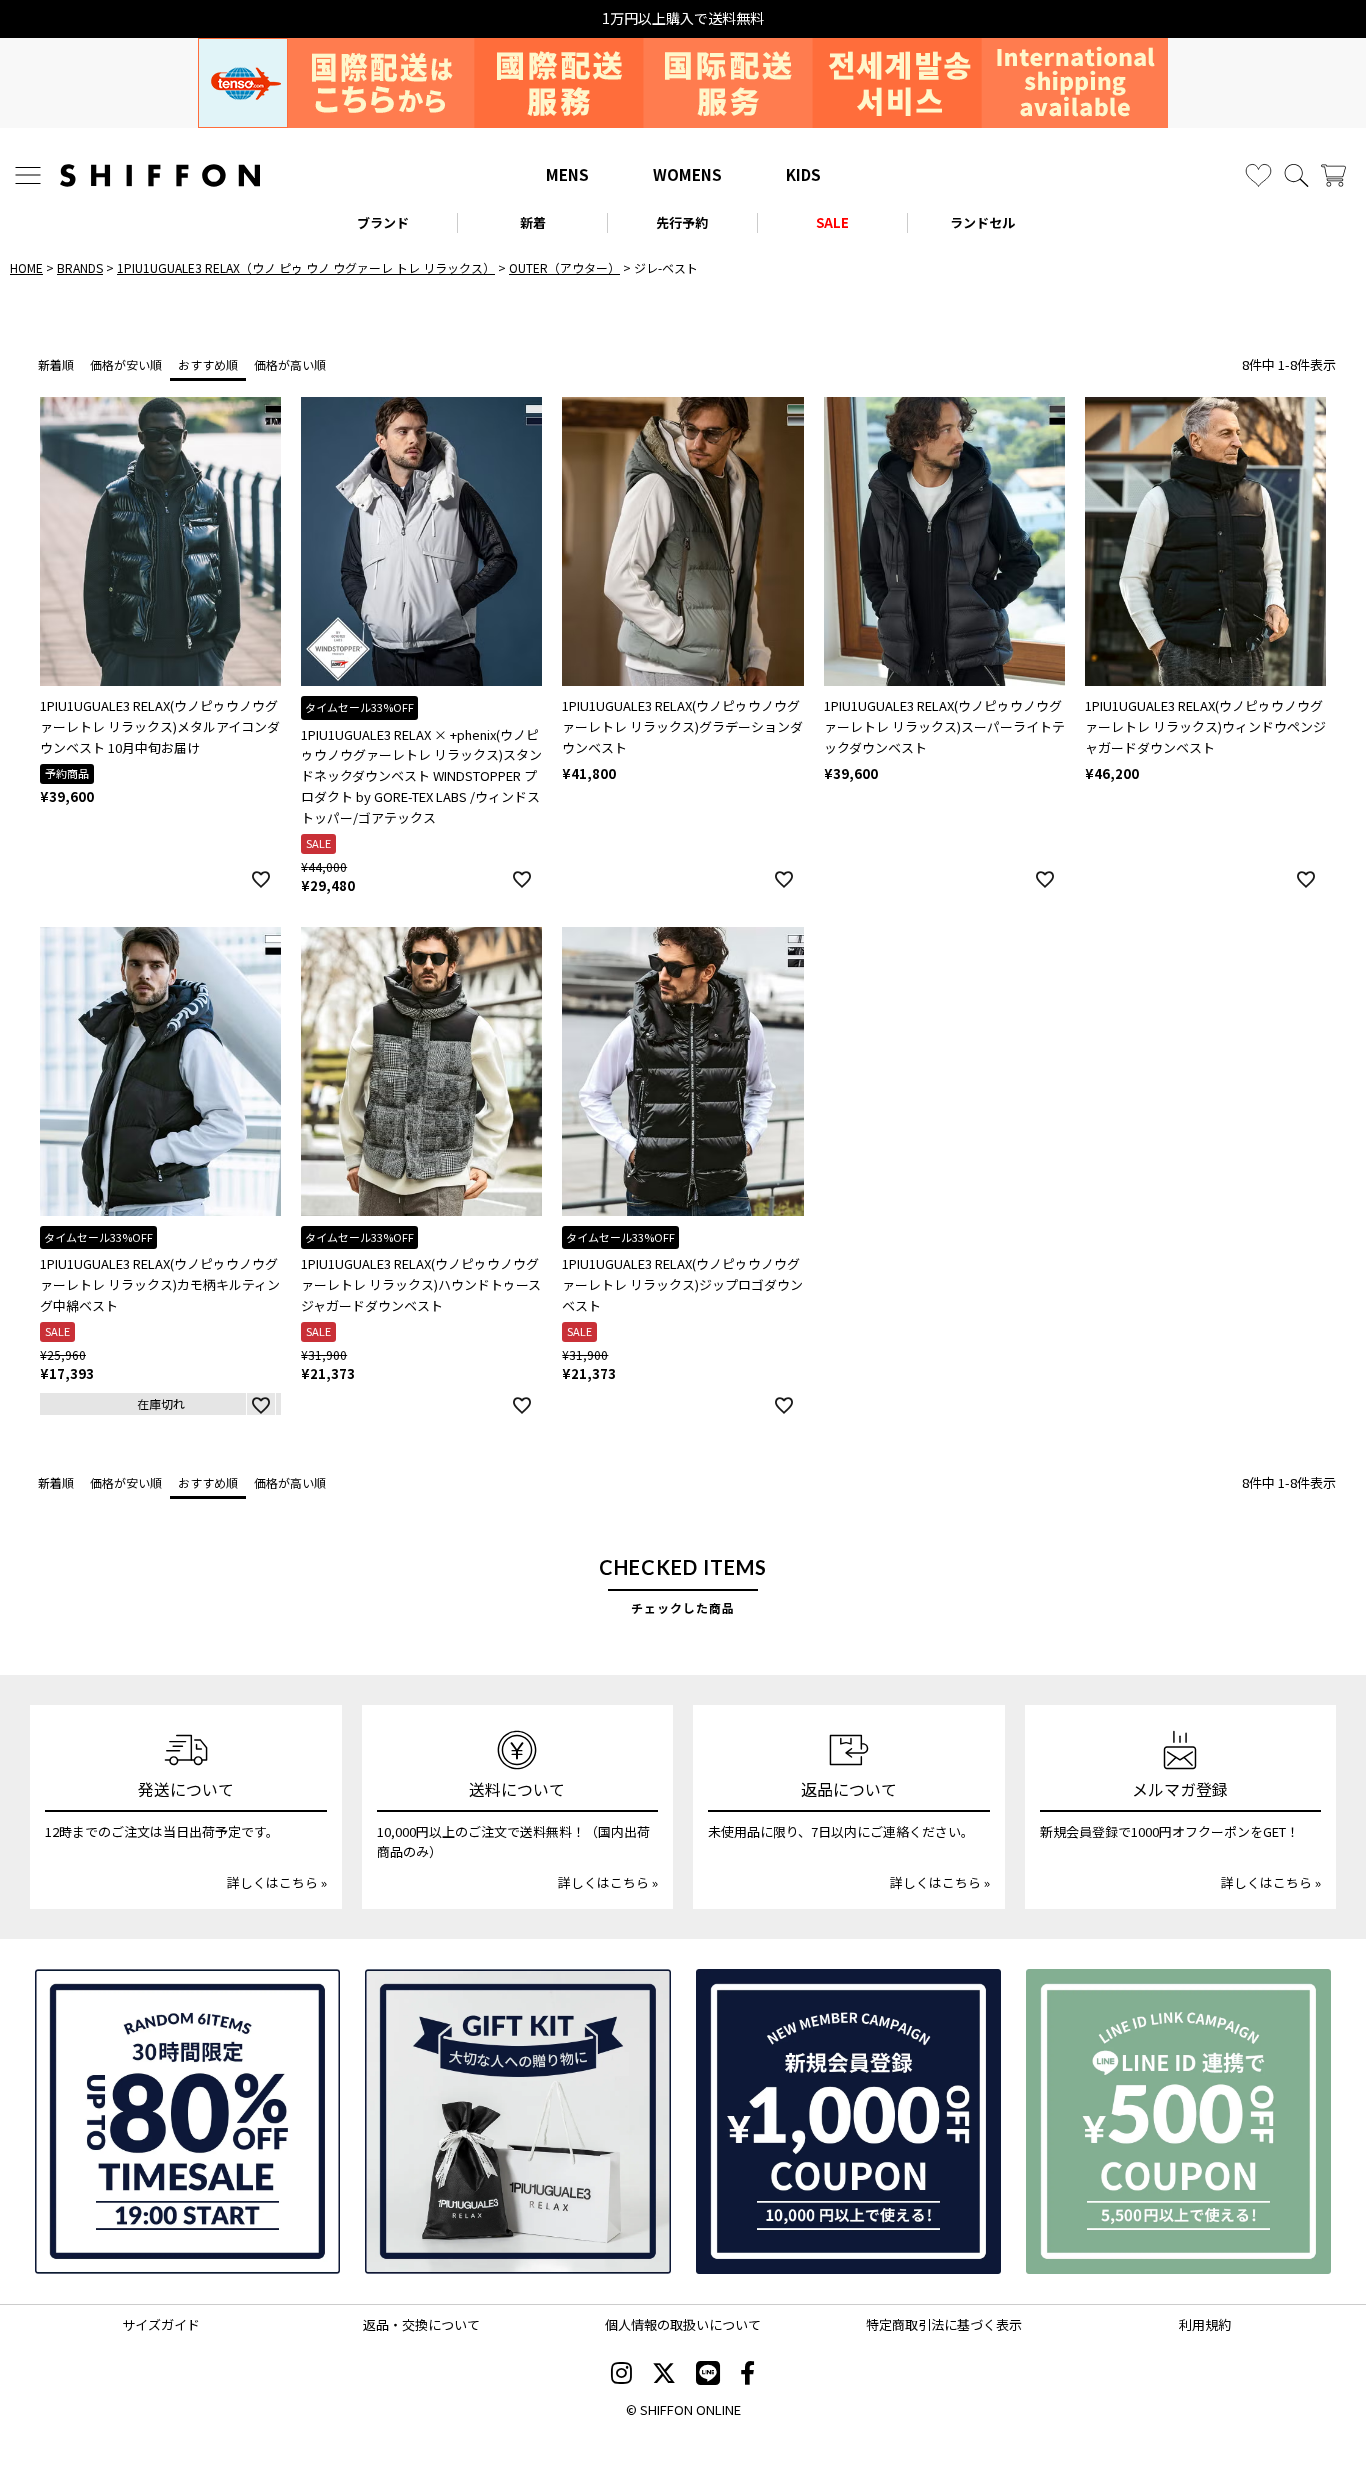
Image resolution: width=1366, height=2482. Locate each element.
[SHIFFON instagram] (621, 2375)
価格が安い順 (126, 364)
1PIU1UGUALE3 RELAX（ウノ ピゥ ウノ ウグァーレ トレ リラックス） (306, 267)
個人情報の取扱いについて (683, 2324)
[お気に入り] (1258, 175)
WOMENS (687, 174)
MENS (567, 174)
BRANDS (80, 267)
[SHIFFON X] (664, 2375)
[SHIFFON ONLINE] (160, 175)
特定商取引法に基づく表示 (944, 2324)
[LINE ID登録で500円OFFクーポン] (1178, 2121)
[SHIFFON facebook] (747, 2375)
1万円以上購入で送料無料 (683, 18)
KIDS (803, 174)
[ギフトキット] (517, 2121)
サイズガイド (161, 2324)
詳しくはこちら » (277, 1882)
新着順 (56, 364)
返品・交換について (421, 2324)
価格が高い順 (290, 364)
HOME (26, 267)
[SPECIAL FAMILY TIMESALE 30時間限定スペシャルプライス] (187, 2121)
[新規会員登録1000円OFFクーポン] (848, 2121)
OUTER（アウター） (564, 267)
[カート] (1333, 175)
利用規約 (1205, 2324)
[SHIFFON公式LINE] (708, 2375)
